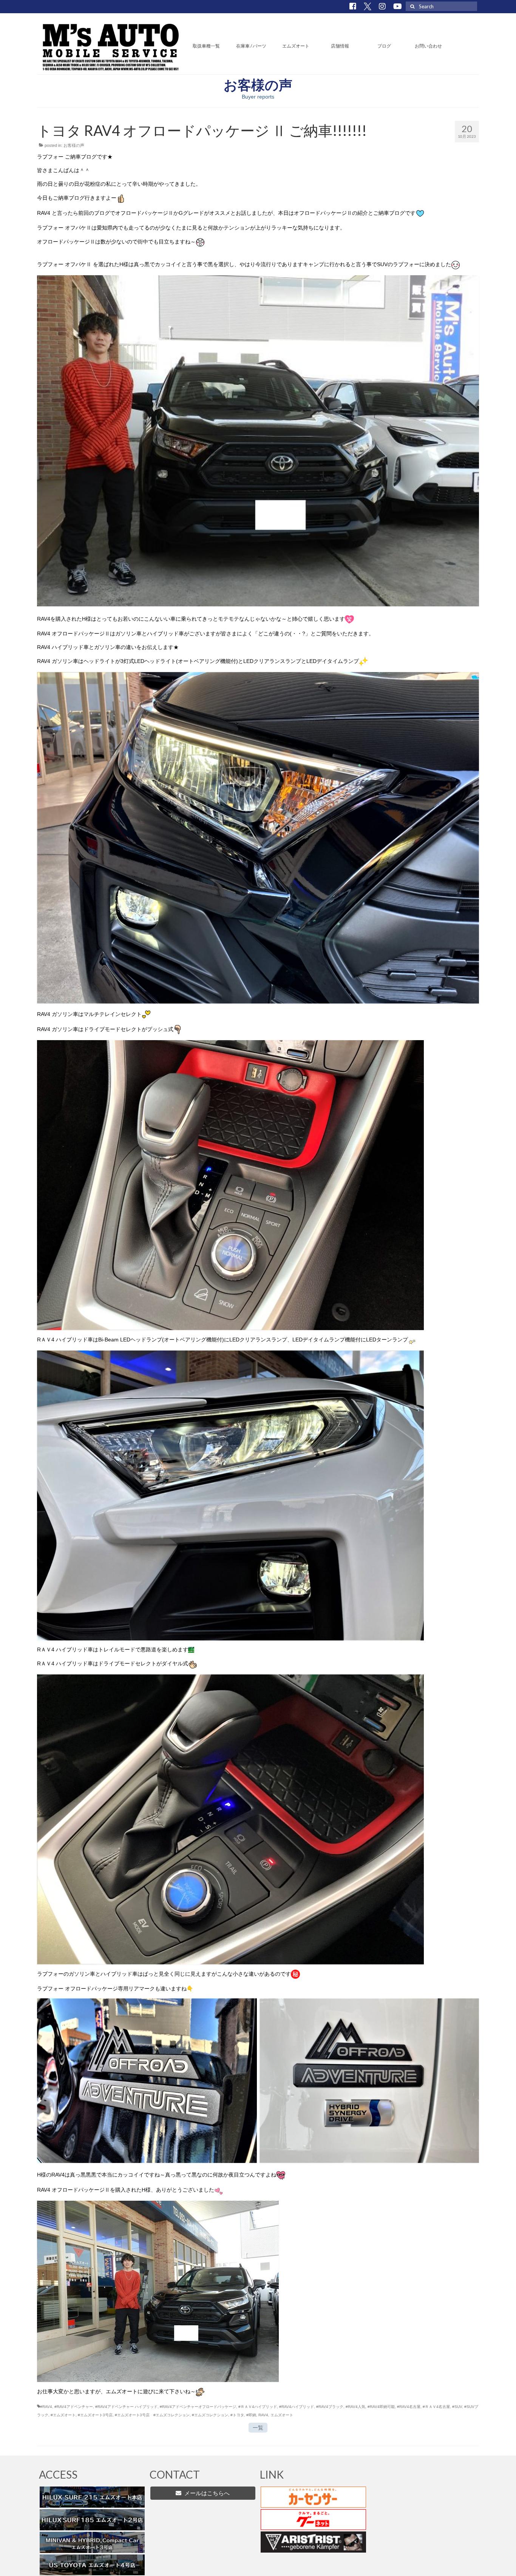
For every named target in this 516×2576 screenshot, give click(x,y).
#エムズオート (63, 2415)
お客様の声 (74, 145)
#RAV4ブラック (330, 2407)
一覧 (258, 2428)
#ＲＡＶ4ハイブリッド (258, 2407)
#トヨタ (237, 2415)
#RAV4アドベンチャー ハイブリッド (126, 2407)
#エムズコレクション (210, 2415)
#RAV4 (46, 2407)
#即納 (251, 2415)
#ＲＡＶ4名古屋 (436, 2407)
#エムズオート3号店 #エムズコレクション (152, 2415)
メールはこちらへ (205, 2493)
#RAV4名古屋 (409, 2407)
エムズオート (282, 2415)
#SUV (457, 2407)
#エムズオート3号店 (95, 2415)
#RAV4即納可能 (381, 2407)
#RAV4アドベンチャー (74, 2407)
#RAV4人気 (355, 2407)
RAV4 (263, 2415)
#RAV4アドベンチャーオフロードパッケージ (198, 2407)
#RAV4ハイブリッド (297, 2407)
